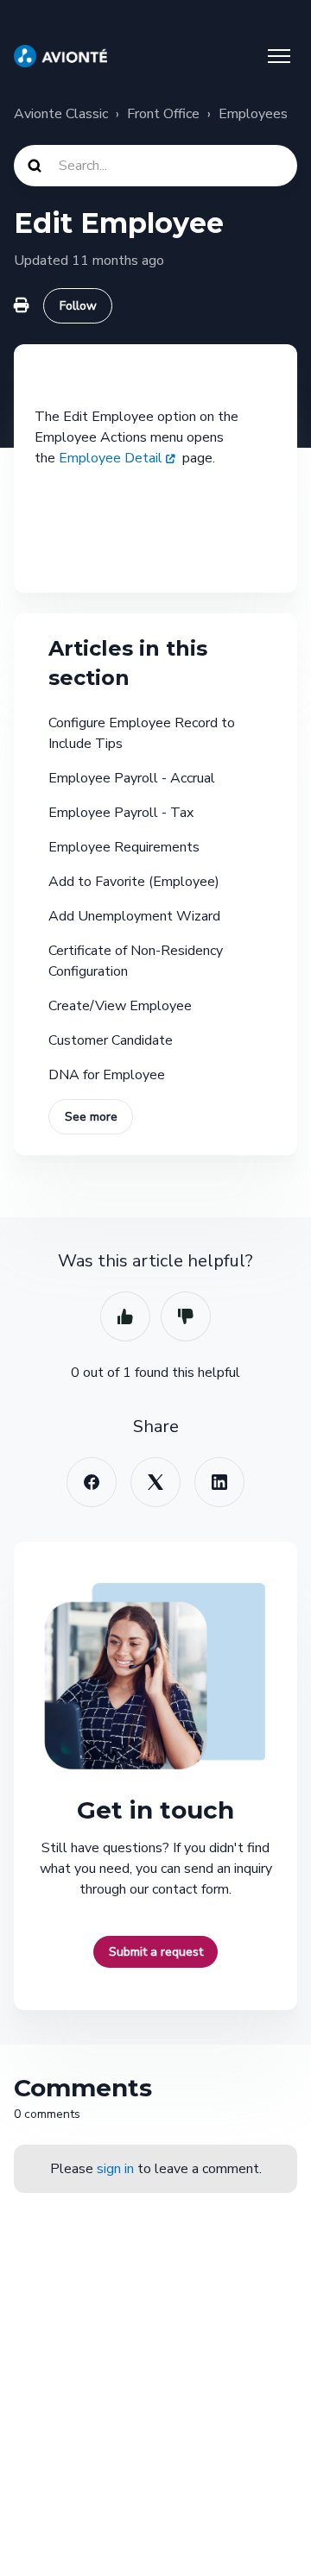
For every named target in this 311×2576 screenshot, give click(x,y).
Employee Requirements (124, 847)
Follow (78, 306)
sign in (115, 2169)
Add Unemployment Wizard (134, 916)
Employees (253, 114)
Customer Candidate (111, 1040)
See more (91, 1117)
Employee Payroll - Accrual (132, 778)
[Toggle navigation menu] (279, 56)
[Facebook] (92, 1482)
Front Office (163, 114)
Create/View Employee (120, 1006)
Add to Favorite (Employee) (134, 882)
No (186, 1316)
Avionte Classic (61, 114)
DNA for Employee (107, 1075)
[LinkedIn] (219, 1482)
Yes (125, 1316)
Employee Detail (111, 458)
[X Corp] (155, 1482)
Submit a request (156, 1952)
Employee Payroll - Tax (121, 813)
